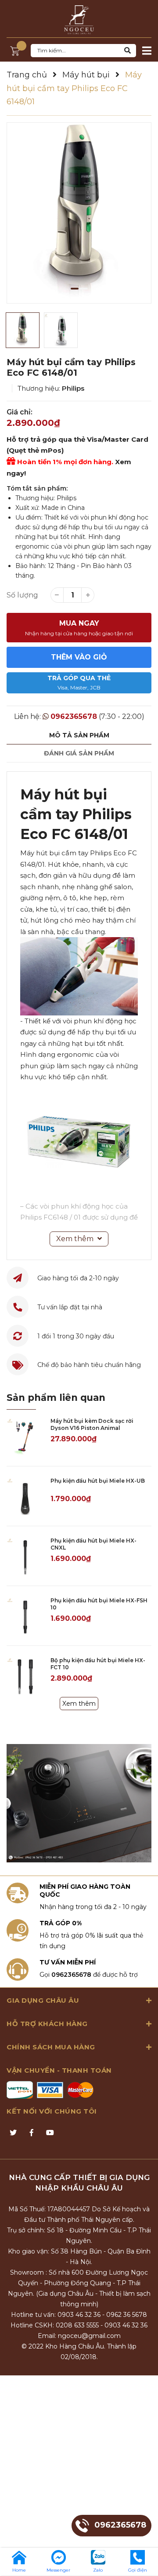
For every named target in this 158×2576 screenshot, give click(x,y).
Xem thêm (79, 1704)
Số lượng (22, 595)
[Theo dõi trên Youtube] (50, 2133)
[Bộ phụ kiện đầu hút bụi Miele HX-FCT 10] (25, 1676)
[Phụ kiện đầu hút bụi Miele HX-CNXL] (25, 1556)
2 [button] (84, 289)
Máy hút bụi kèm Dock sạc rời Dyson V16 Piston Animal (92, 1425)
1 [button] (75, 289)
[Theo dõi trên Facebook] (32, 2133)
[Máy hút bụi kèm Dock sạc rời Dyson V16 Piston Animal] (25, 1436)
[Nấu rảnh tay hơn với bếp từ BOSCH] (79, 1803)
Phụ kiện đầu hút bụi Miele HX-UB (98, 1481)
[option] (79, 213)
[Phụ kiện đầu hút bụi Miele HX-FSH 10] (25, 1616)
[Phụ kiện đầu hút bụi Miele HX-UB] (25, 1496)
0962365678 (74, 716)
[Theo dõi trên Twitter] (13, 2133)
